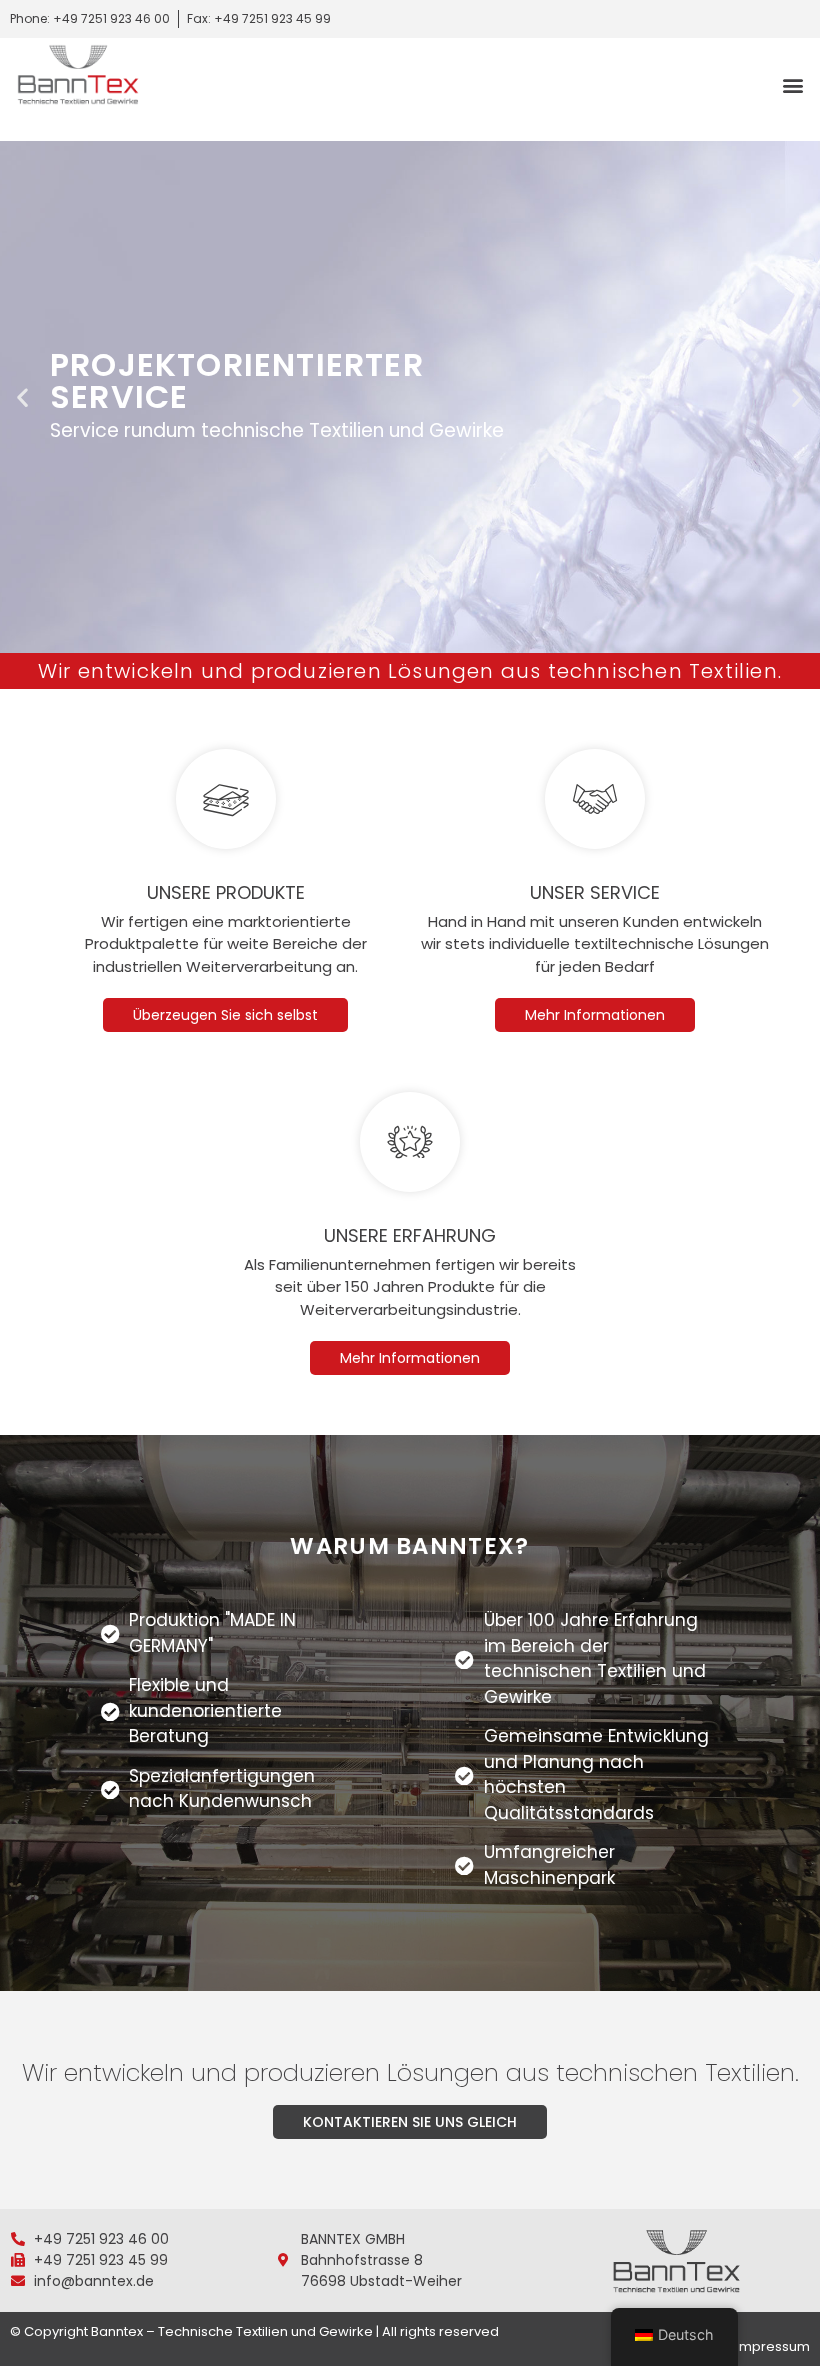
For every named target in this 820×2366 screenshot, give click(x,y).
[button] (793, 84)
